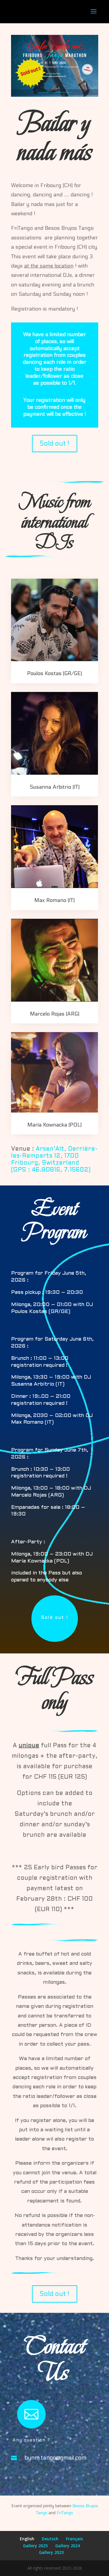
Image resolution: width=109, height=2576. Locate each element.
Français (74, 2539)
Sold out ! (54, 443)
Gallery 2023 (51, 2552)
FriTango (65, 2513)
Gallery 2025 (35, 2546)
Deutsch (50, 2539)
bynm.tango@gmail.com (56, 2458)
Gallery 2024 (68, 2546)
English (27, 2539)
